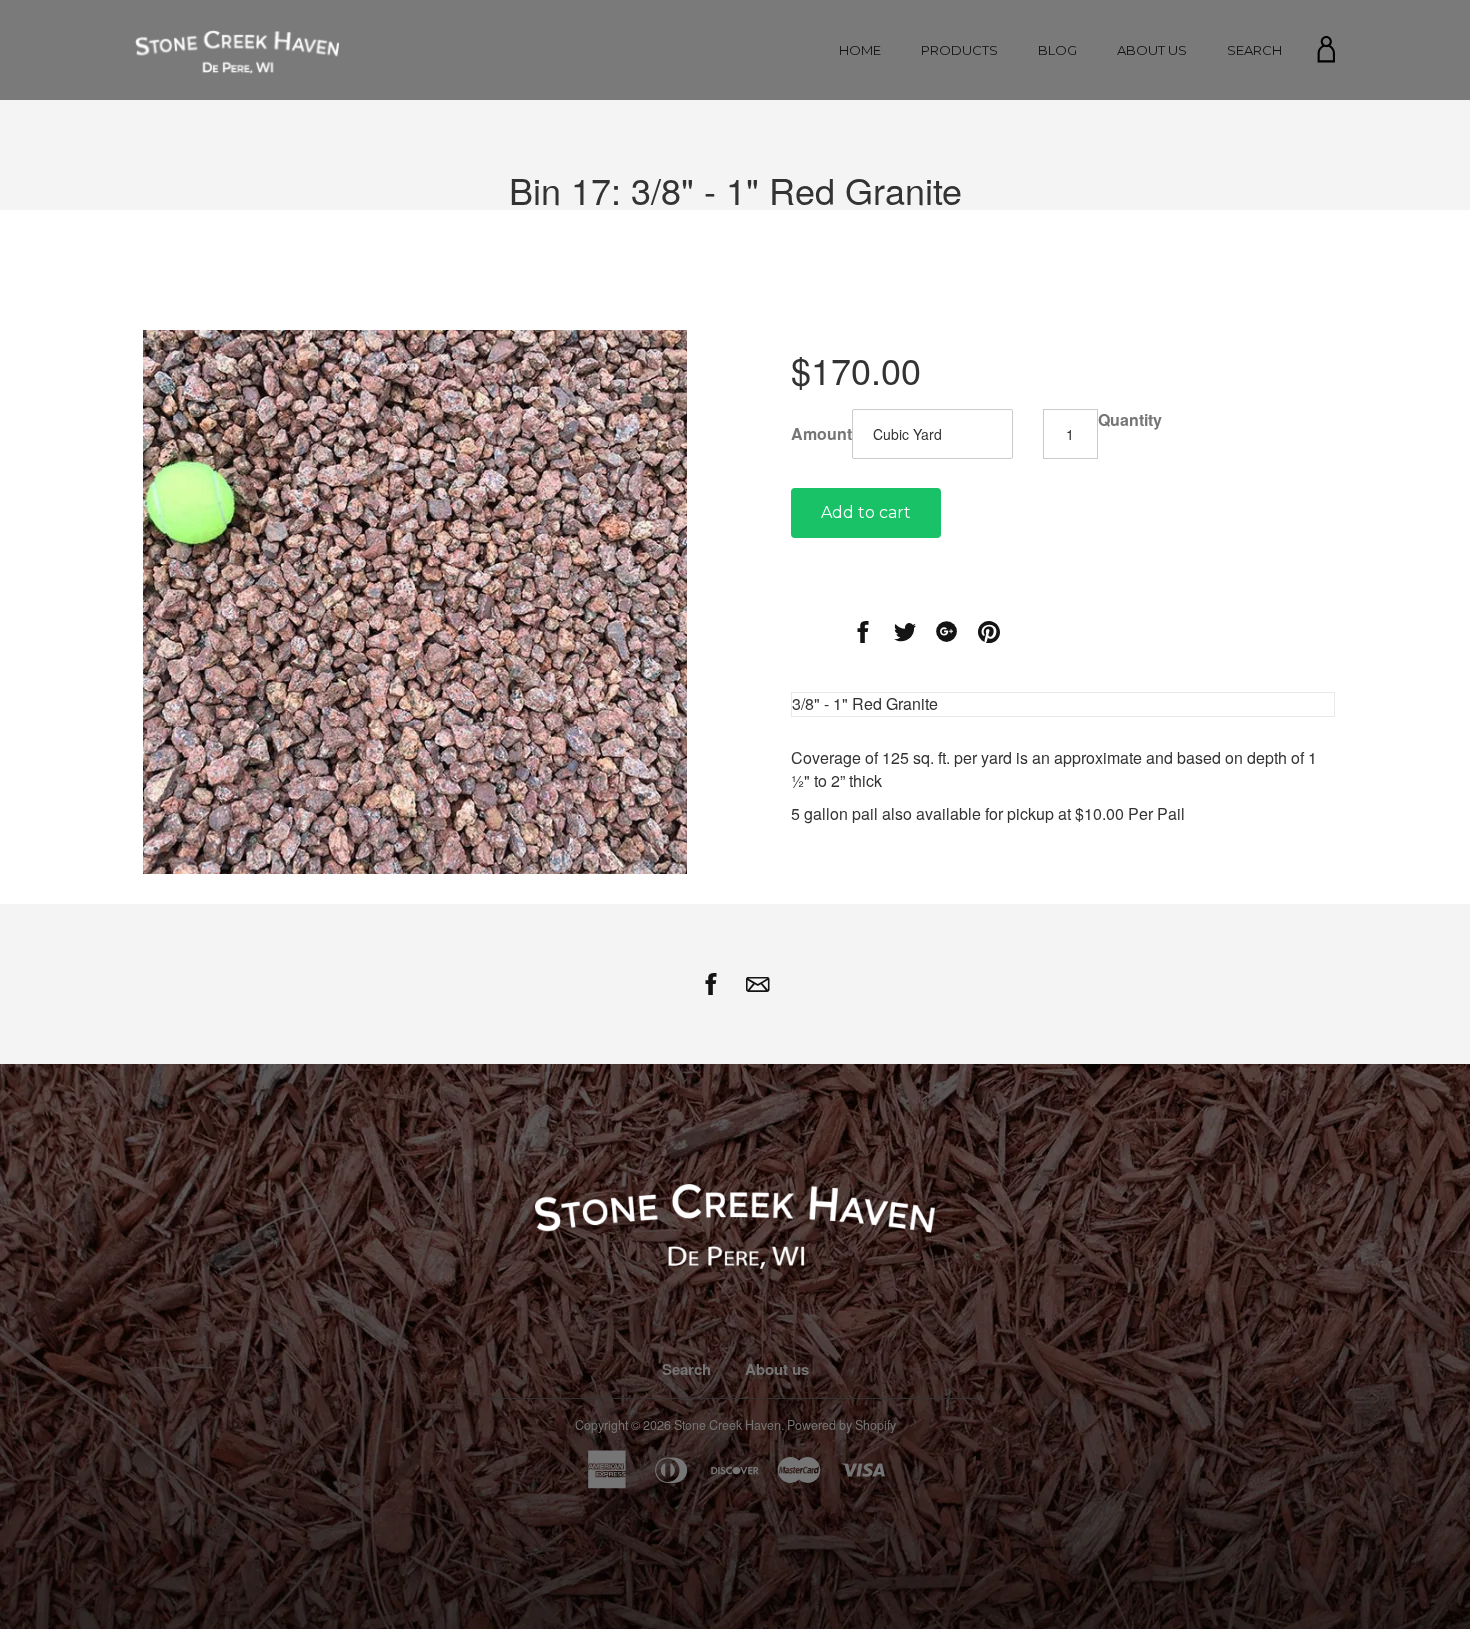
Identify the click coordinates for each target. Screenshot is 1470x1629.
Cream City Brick (960, 251)
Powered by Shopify (841, 1425)
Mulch (959, 126)
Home (860, 50)
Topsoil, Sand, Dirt (959, 151)
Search (1254, 50)
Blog (1057, 50)
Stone (959, 101)
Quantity (1130, 420)
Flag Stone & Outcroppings (959, 201)
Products (959, 50)
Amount (821, 434)
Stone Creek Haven (727, 1425)
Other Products (959, 226)
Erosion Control (959, 176)
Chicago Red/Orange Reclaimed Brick (962, 284)
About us (1152, 50)
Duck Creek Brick (960, 316)
